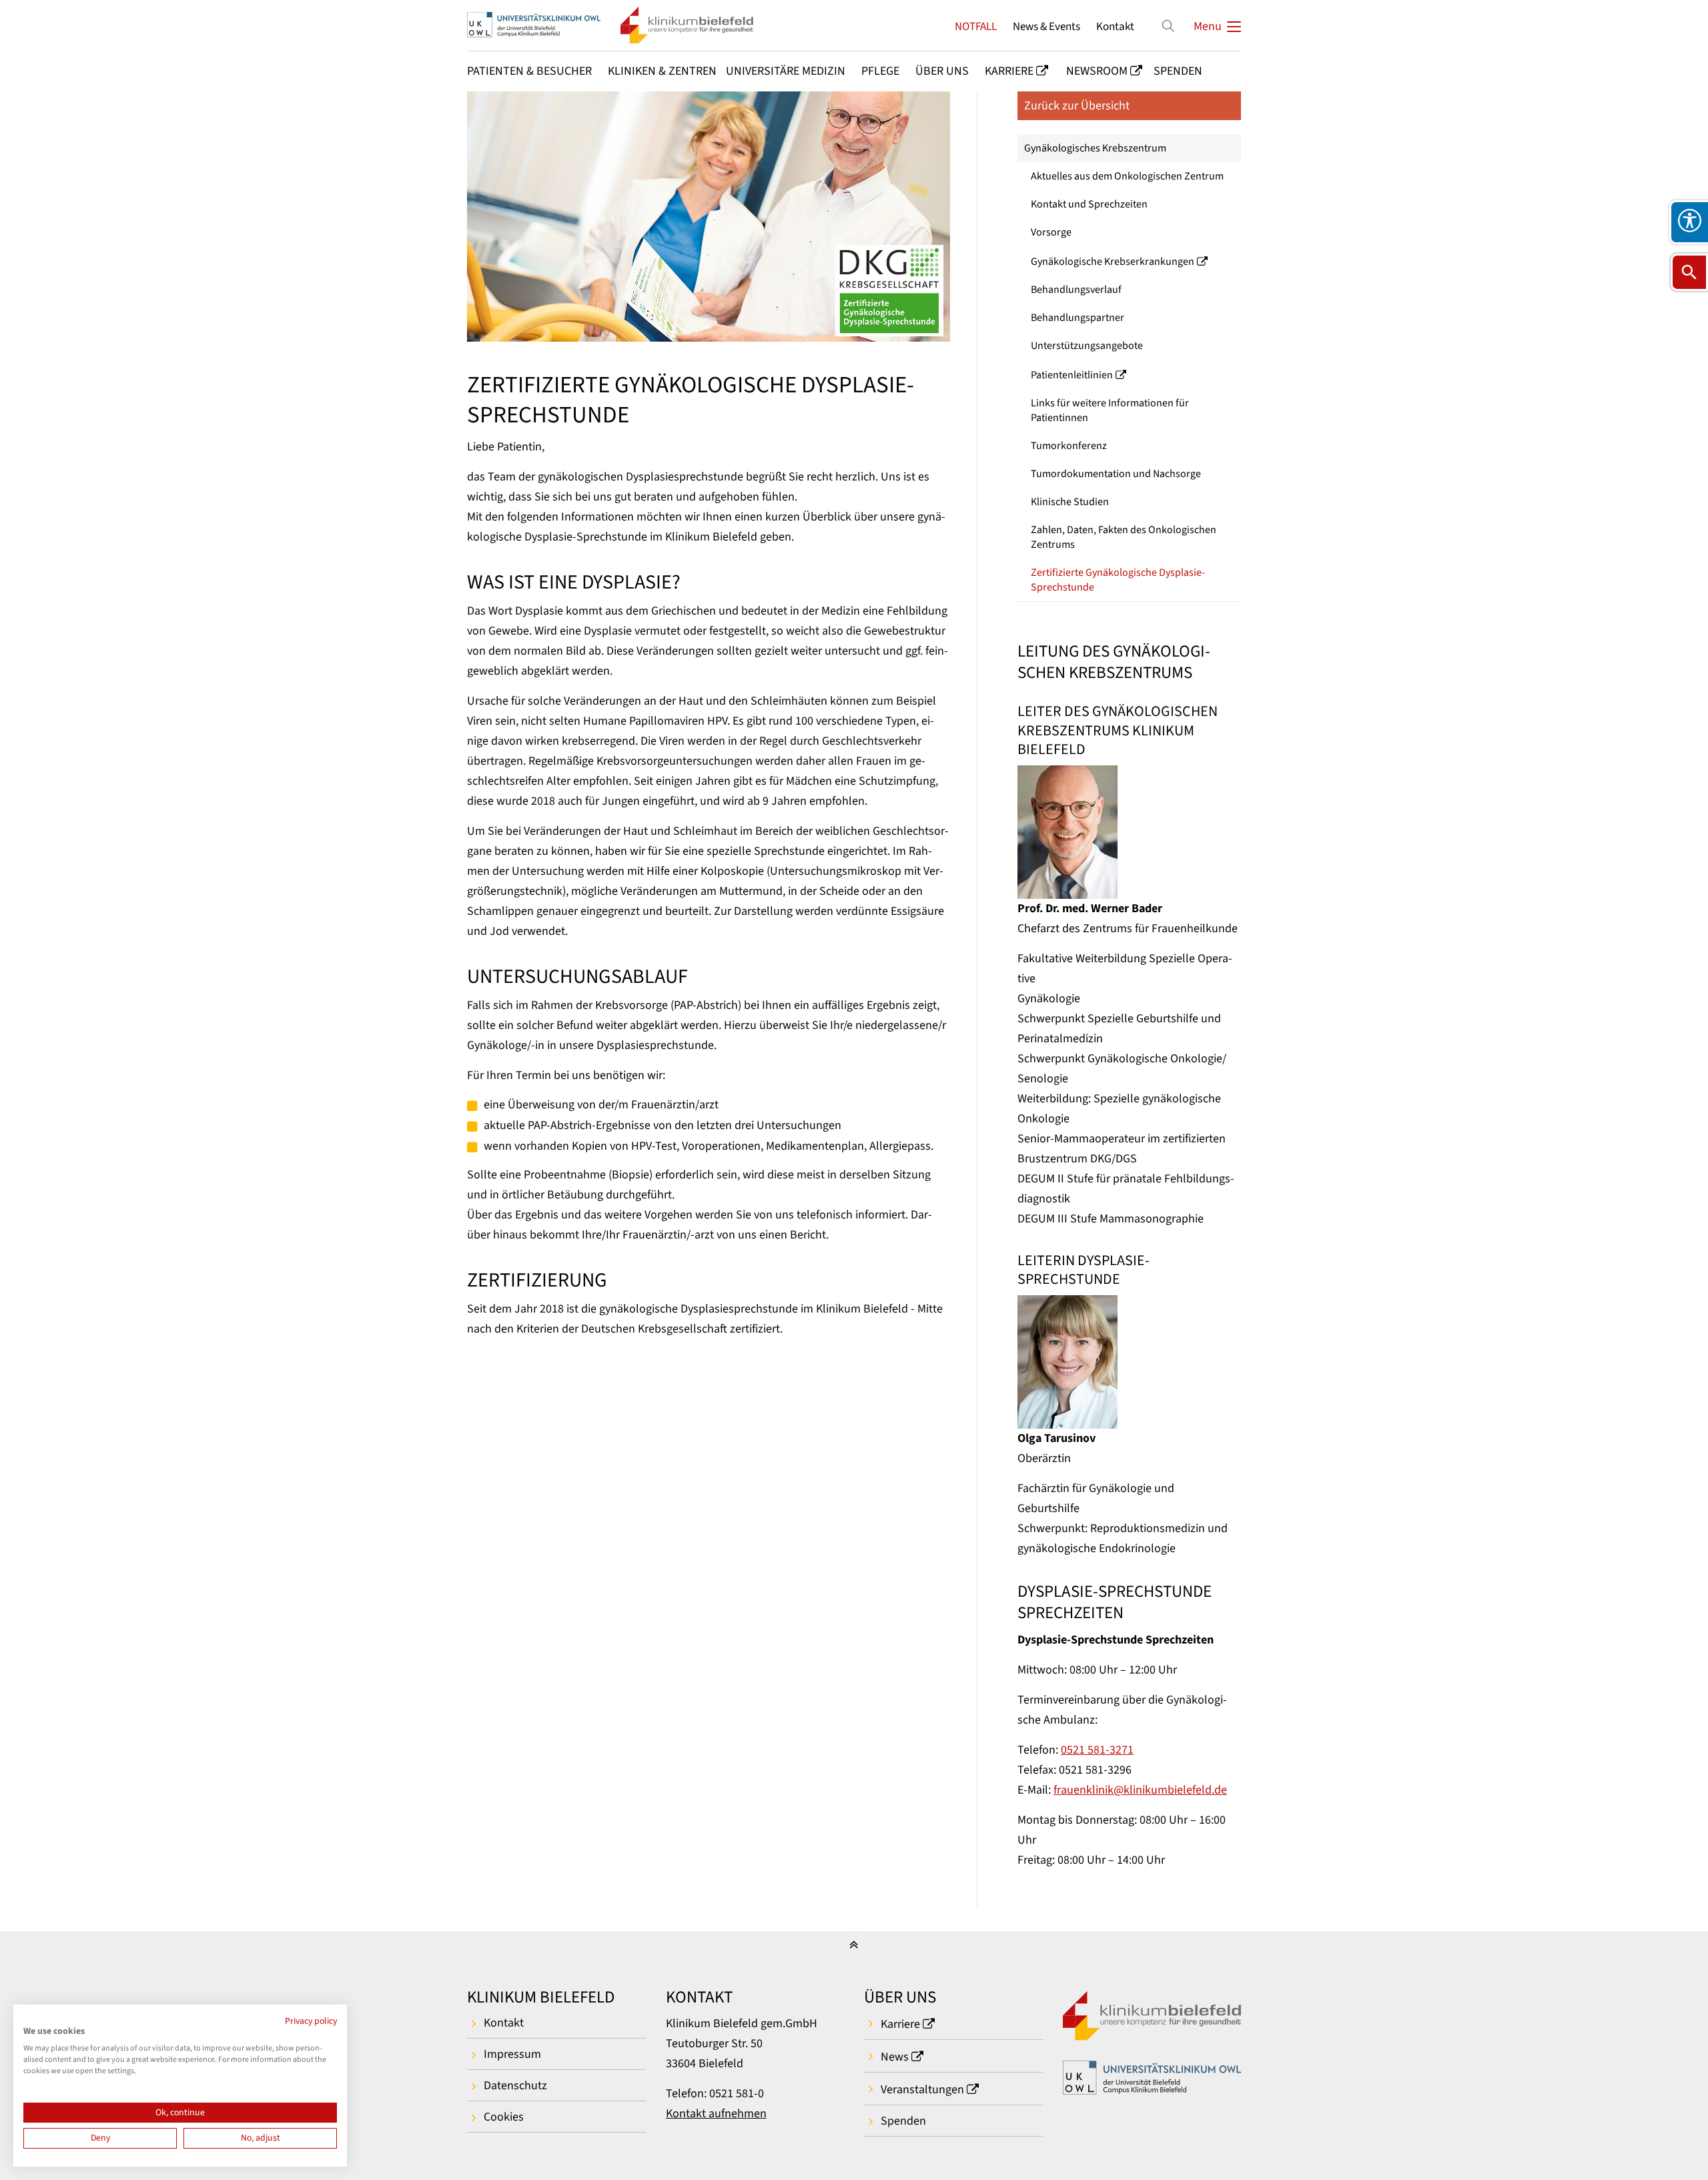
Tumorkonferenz (1069, 446)
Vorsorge (1051, 232)
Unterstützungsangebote (1087, 346)
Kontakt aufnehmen (716, 2114)
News (895, 2057)
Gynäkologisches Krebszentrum (1095, 148)
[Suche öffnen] (1689, 272)
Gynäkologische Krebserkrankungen (1113, 262)
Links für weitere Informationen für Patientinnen (1110, 410)
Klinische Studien (1070, 502)
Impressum (512, 2054)
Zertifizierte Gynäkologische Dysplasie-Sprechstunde (1118, 580)
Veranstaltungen (922, 2090)
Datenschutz (515, 2086)
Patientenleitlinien (1072, 375)
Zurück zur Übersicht (1077, 106)
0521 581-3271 (1097, 1750)
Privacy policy (311, 2021)
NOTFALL (976, 26)
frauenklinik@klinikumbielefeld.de (1140, 1790)
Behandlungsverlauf (1076, 290)
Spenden (903, 2121)
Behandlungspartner (1078, 318)
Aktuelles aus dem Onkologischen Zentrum (1127, 176)
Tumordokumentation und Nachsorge (1116, 474)
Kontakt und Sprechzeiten (1089, 204)
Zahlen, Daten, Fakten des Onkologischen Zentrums (1124, 537)
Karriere (900, 2024)
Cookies (504, 2117)
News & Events (1046, 26)
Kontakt (1115, 26)
